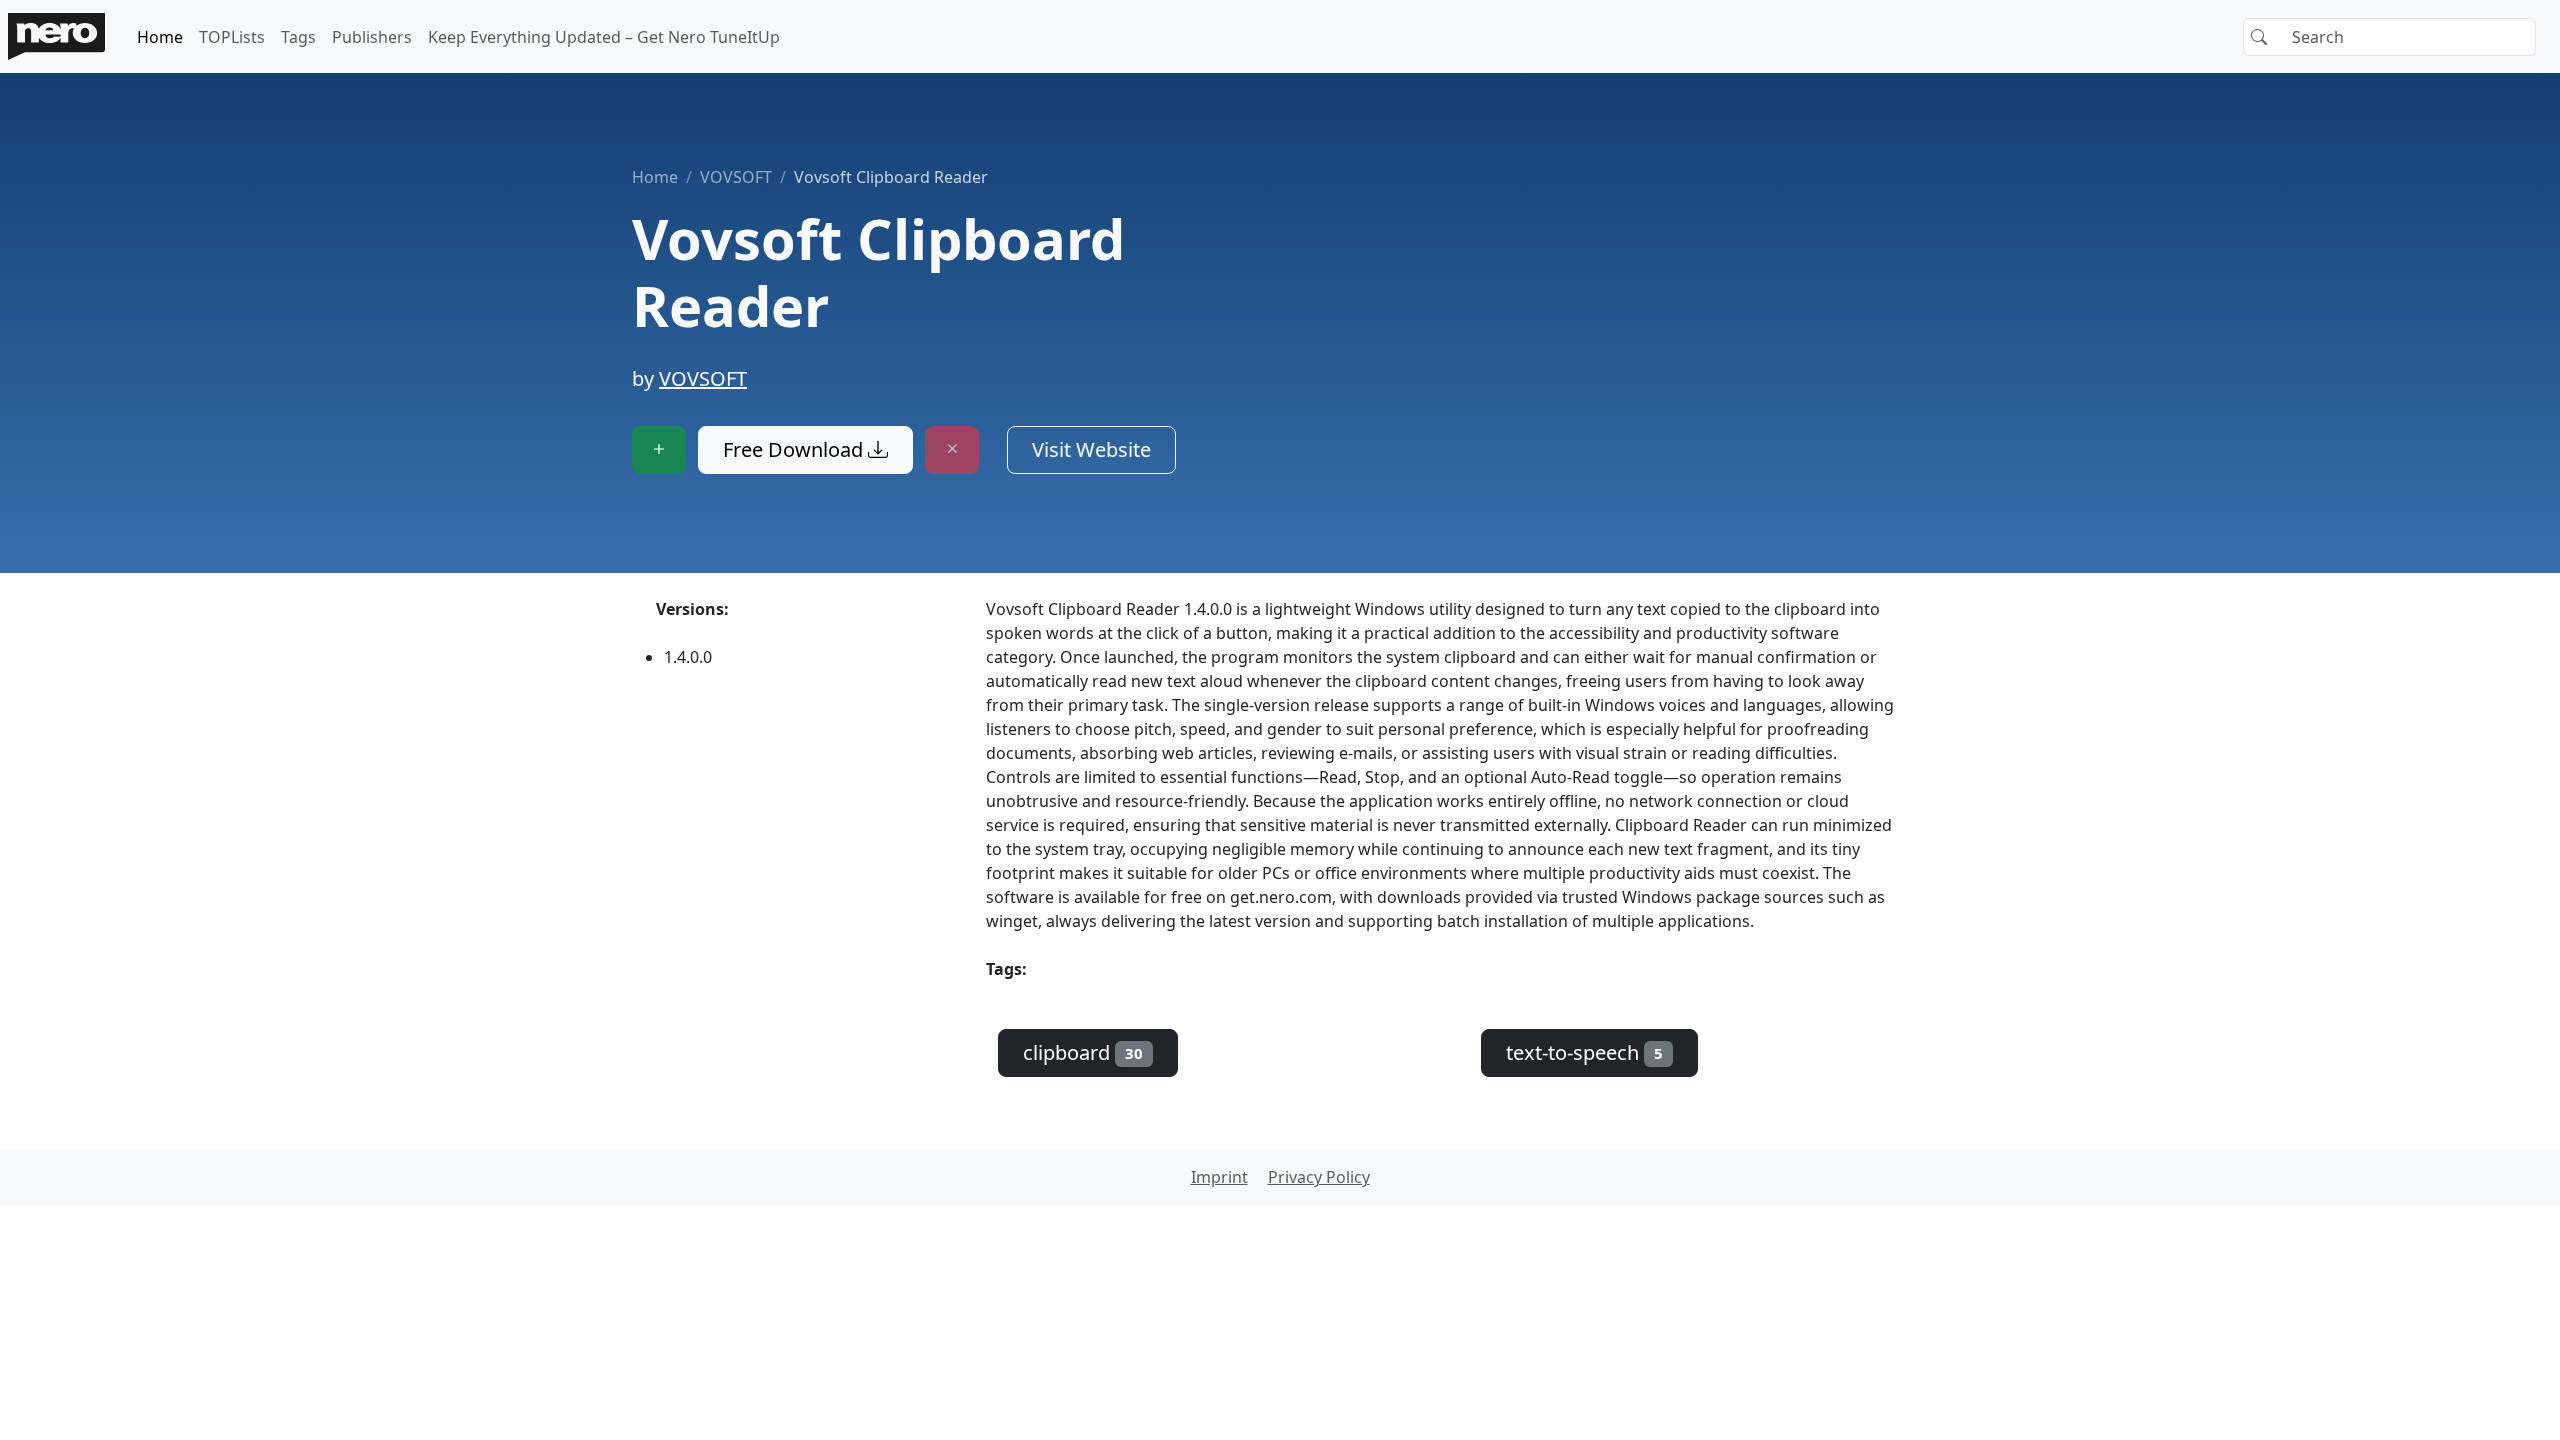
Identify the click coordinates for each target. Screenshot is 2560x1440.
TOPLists (232, 37)
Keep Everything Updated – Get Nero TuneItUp (604, 37)
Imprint (1219, 1177)
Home (160, 37)
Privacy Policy (1319, 1177)
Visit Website (1091, 449)
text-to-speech (1584, 1052)
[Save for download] (659, 450)
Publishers (372, 37)
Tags (298, 37)
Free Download (795, 449)
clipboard (1083, 1052)
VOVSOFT (736, 177)
